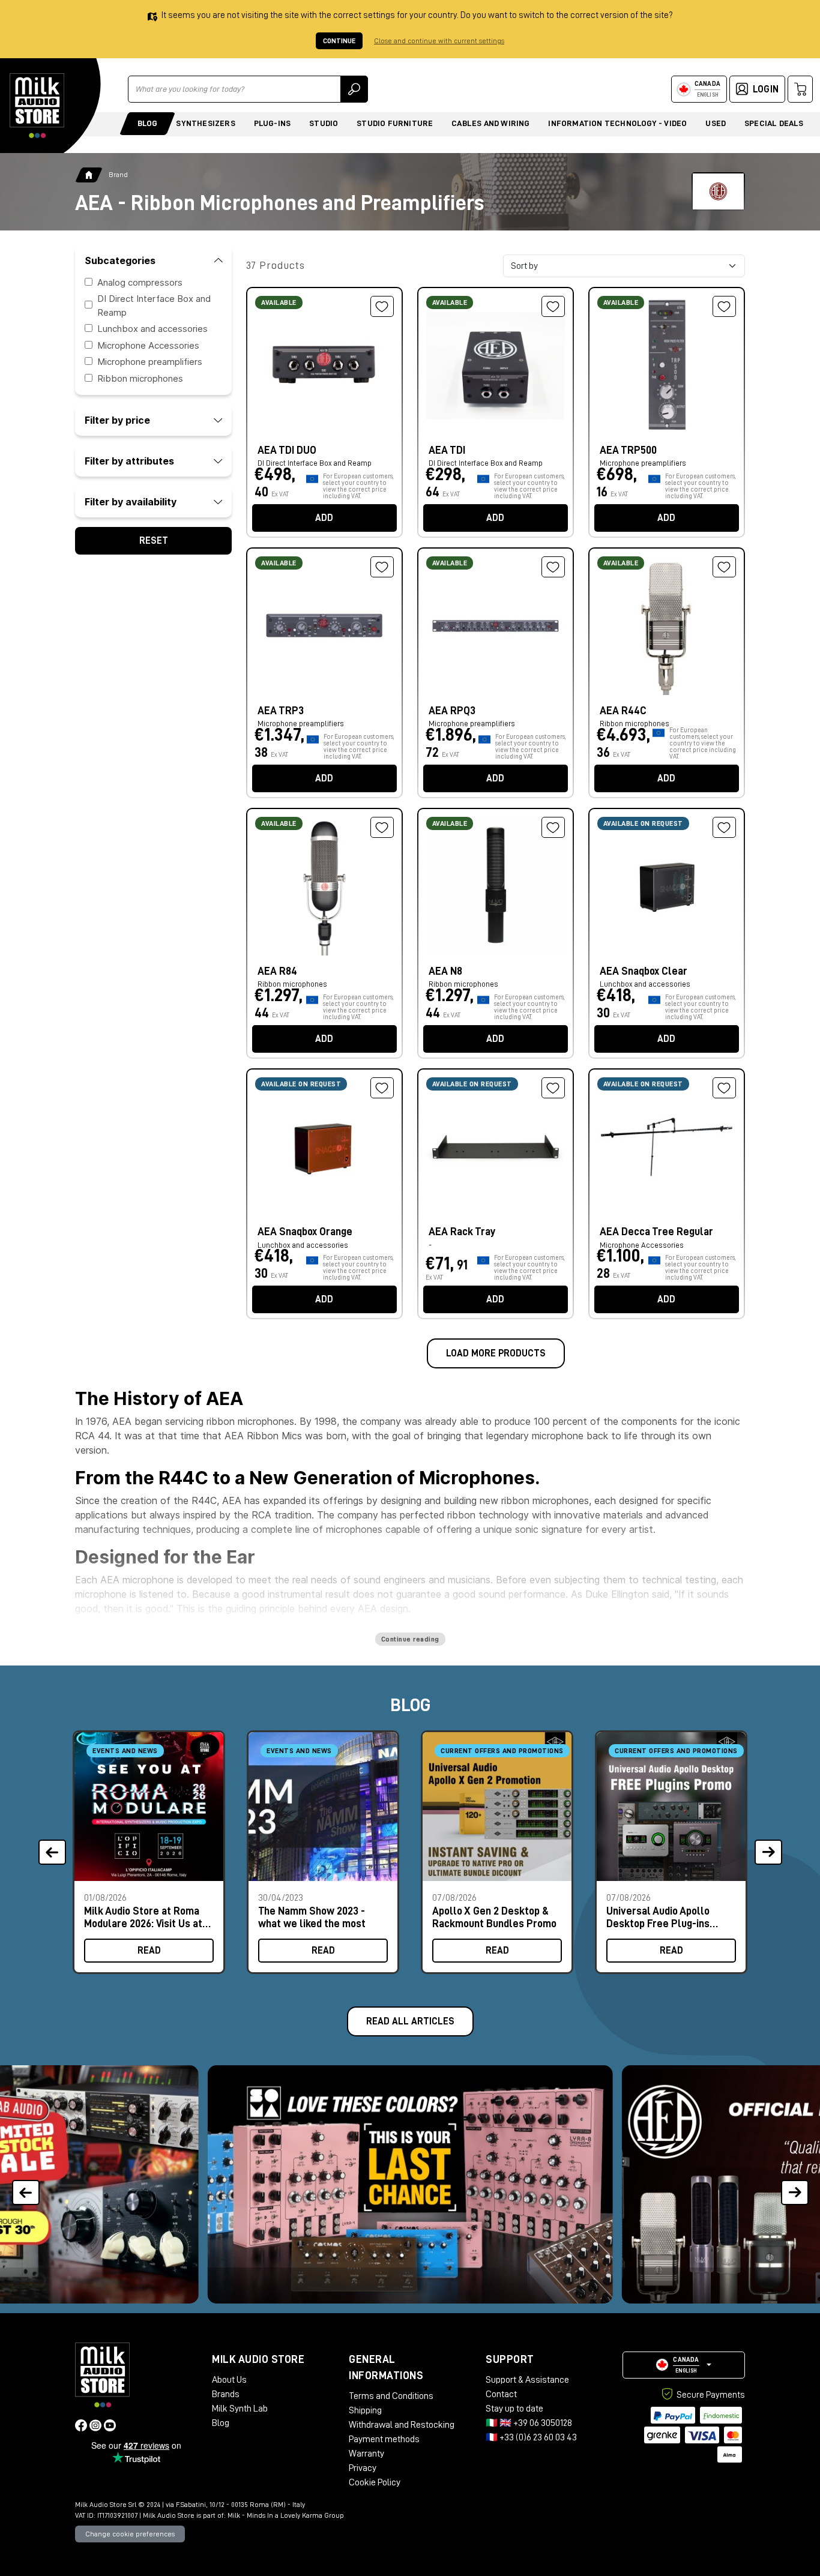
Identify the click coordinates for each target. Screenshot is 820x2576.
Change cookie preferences (130, 2534)
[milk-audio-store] (37, 106)
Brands (226, 2394)
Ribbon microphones (140, 378)
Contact (501, 2394)
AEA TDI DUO (287, 450)
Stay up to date (514, 2409)
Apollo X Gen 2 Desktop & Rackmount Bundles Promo (494, 1917)
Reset (154, 541)
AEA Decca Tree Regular (656, 1232)
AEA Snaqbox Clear (644, 971)
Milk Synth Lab (240, 2409)
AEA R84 (277, 971)
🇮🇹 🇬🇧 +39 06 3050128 (529, 2423)
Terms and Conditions (391, 2396)
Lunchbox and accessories (152, 329)
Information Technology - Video (617, 123)
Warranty (366, 2454)
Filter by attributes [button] (129, 461)
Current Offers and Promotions (502, 1751)
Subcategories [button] (120, 260)
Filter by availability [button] (131, 502)
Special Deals (774, 123)
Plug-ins (273, 123)
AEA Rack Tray (462, 1232)
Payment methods (384, 2439)
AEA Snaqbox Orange (305, 1232)
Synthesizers (205, 123)
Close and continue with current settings (439, 41)
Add (324, 518)
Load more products (496, 1353)
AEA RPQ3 (452, 711)
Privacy (363, 2468)
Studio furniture (395, 123)
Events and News (125, 1751)
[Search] (354, 89)
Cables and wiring (490, 123)
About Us (229, 2380)
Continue (339, 41)
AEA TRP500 (628, 450)
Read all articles (410, 2021)
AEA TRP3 (281, 711)
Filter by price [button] (117, 420)
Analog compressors (140, 282)
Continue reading (410, 1639)
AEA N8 (445, 971)
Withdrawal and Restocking (402, 2425)
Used (716, 123)
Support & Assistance (527, 2380)
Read (149, 1951)
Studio (324, 123)
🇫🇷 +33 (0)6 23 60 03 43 (531, 2437)
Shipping (365, 2410)
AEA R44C (623, 711)
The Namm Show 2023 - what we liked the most (312, 1917)
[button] (794, 2184)
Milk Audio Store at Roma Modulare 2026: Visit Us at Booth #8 (143, 1917)
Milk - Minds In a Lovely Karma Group (286, 2515)
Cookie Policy (375, 2482)
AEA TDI (447, 450)
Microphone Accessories (148, 345)
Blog (148, 123)
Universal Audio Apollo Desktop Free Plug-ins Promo (658, 1917)
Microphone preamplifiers (150, 362)
